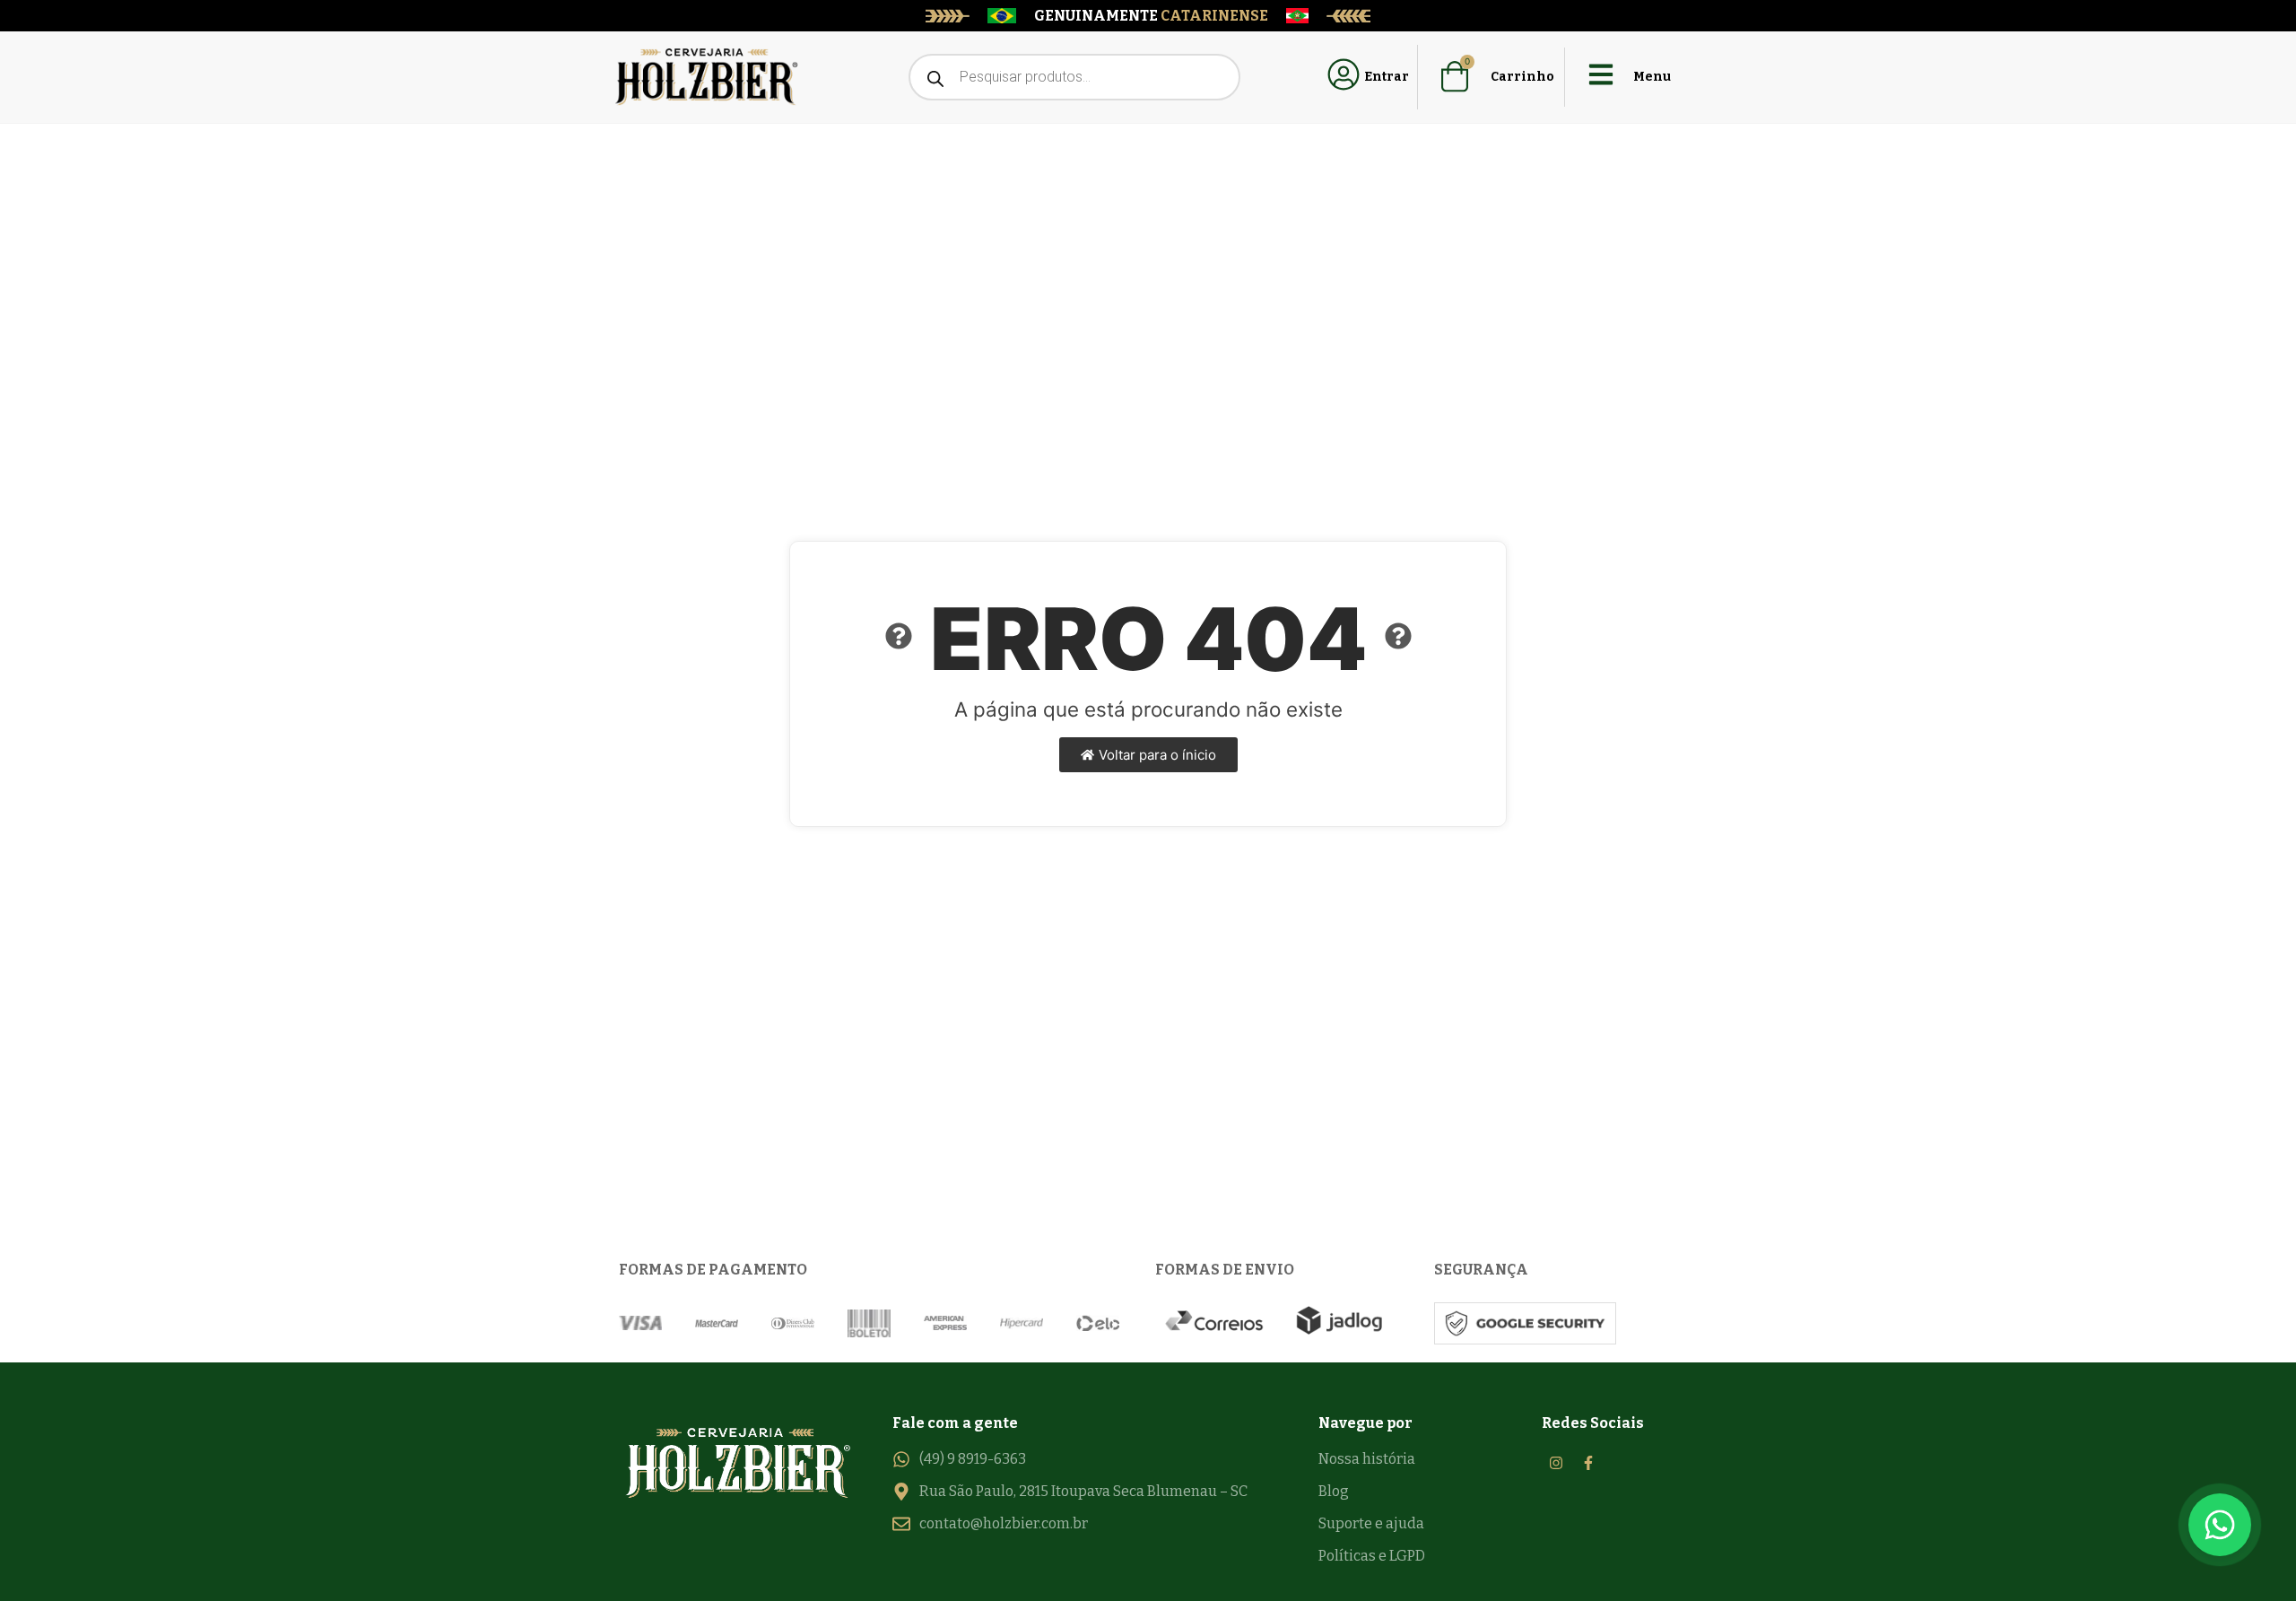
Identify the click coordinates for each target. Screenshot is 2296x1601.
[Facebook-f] (1588, 1463)
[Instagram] (1556, 1463)
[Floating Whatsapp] (2220, 1525)
